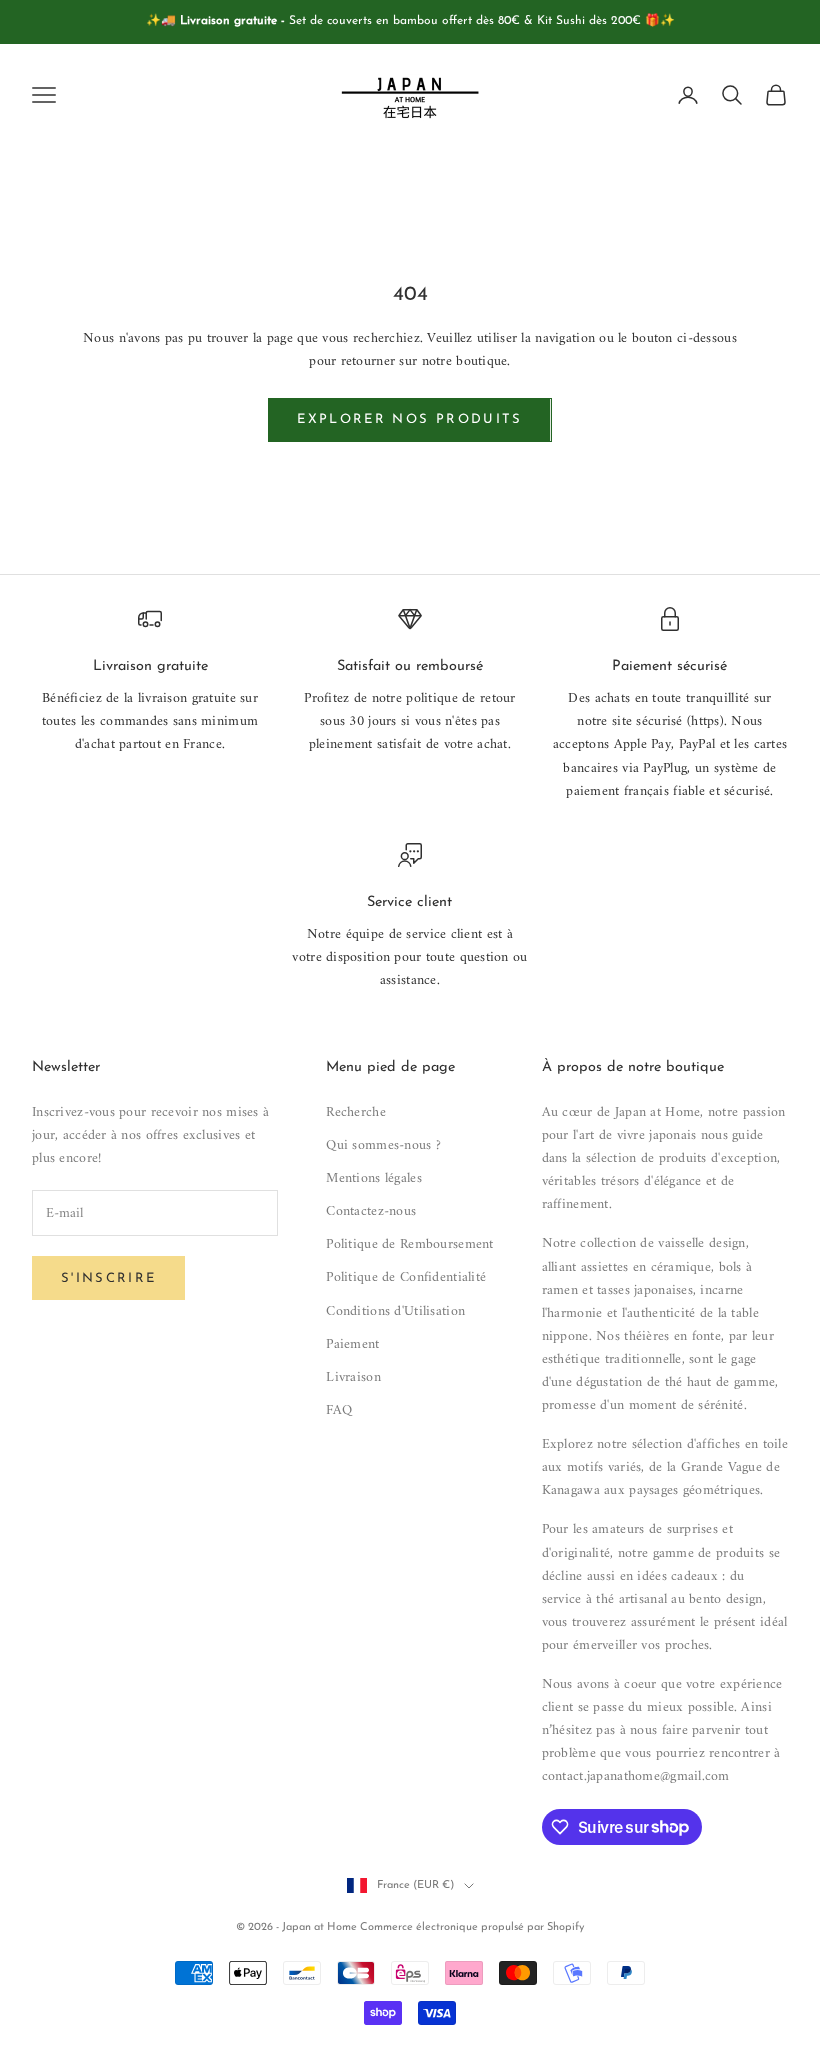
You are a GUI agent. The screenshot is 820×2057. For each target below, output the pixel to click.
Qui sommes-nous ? (383, 1145)
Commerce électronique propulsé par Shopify (472, 1927)
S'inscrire (108, 1278)
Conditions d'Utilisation (395, 1311)
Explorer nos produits (409, 419)
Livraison (353, 1377)
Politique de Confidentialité (406, 1277)
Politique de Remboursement (409, 1244)
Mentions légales (373, 1178)
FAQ (339, 1410)
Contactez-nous (371, 1211)
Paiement (352, 1344)
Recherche (356, 1112)
